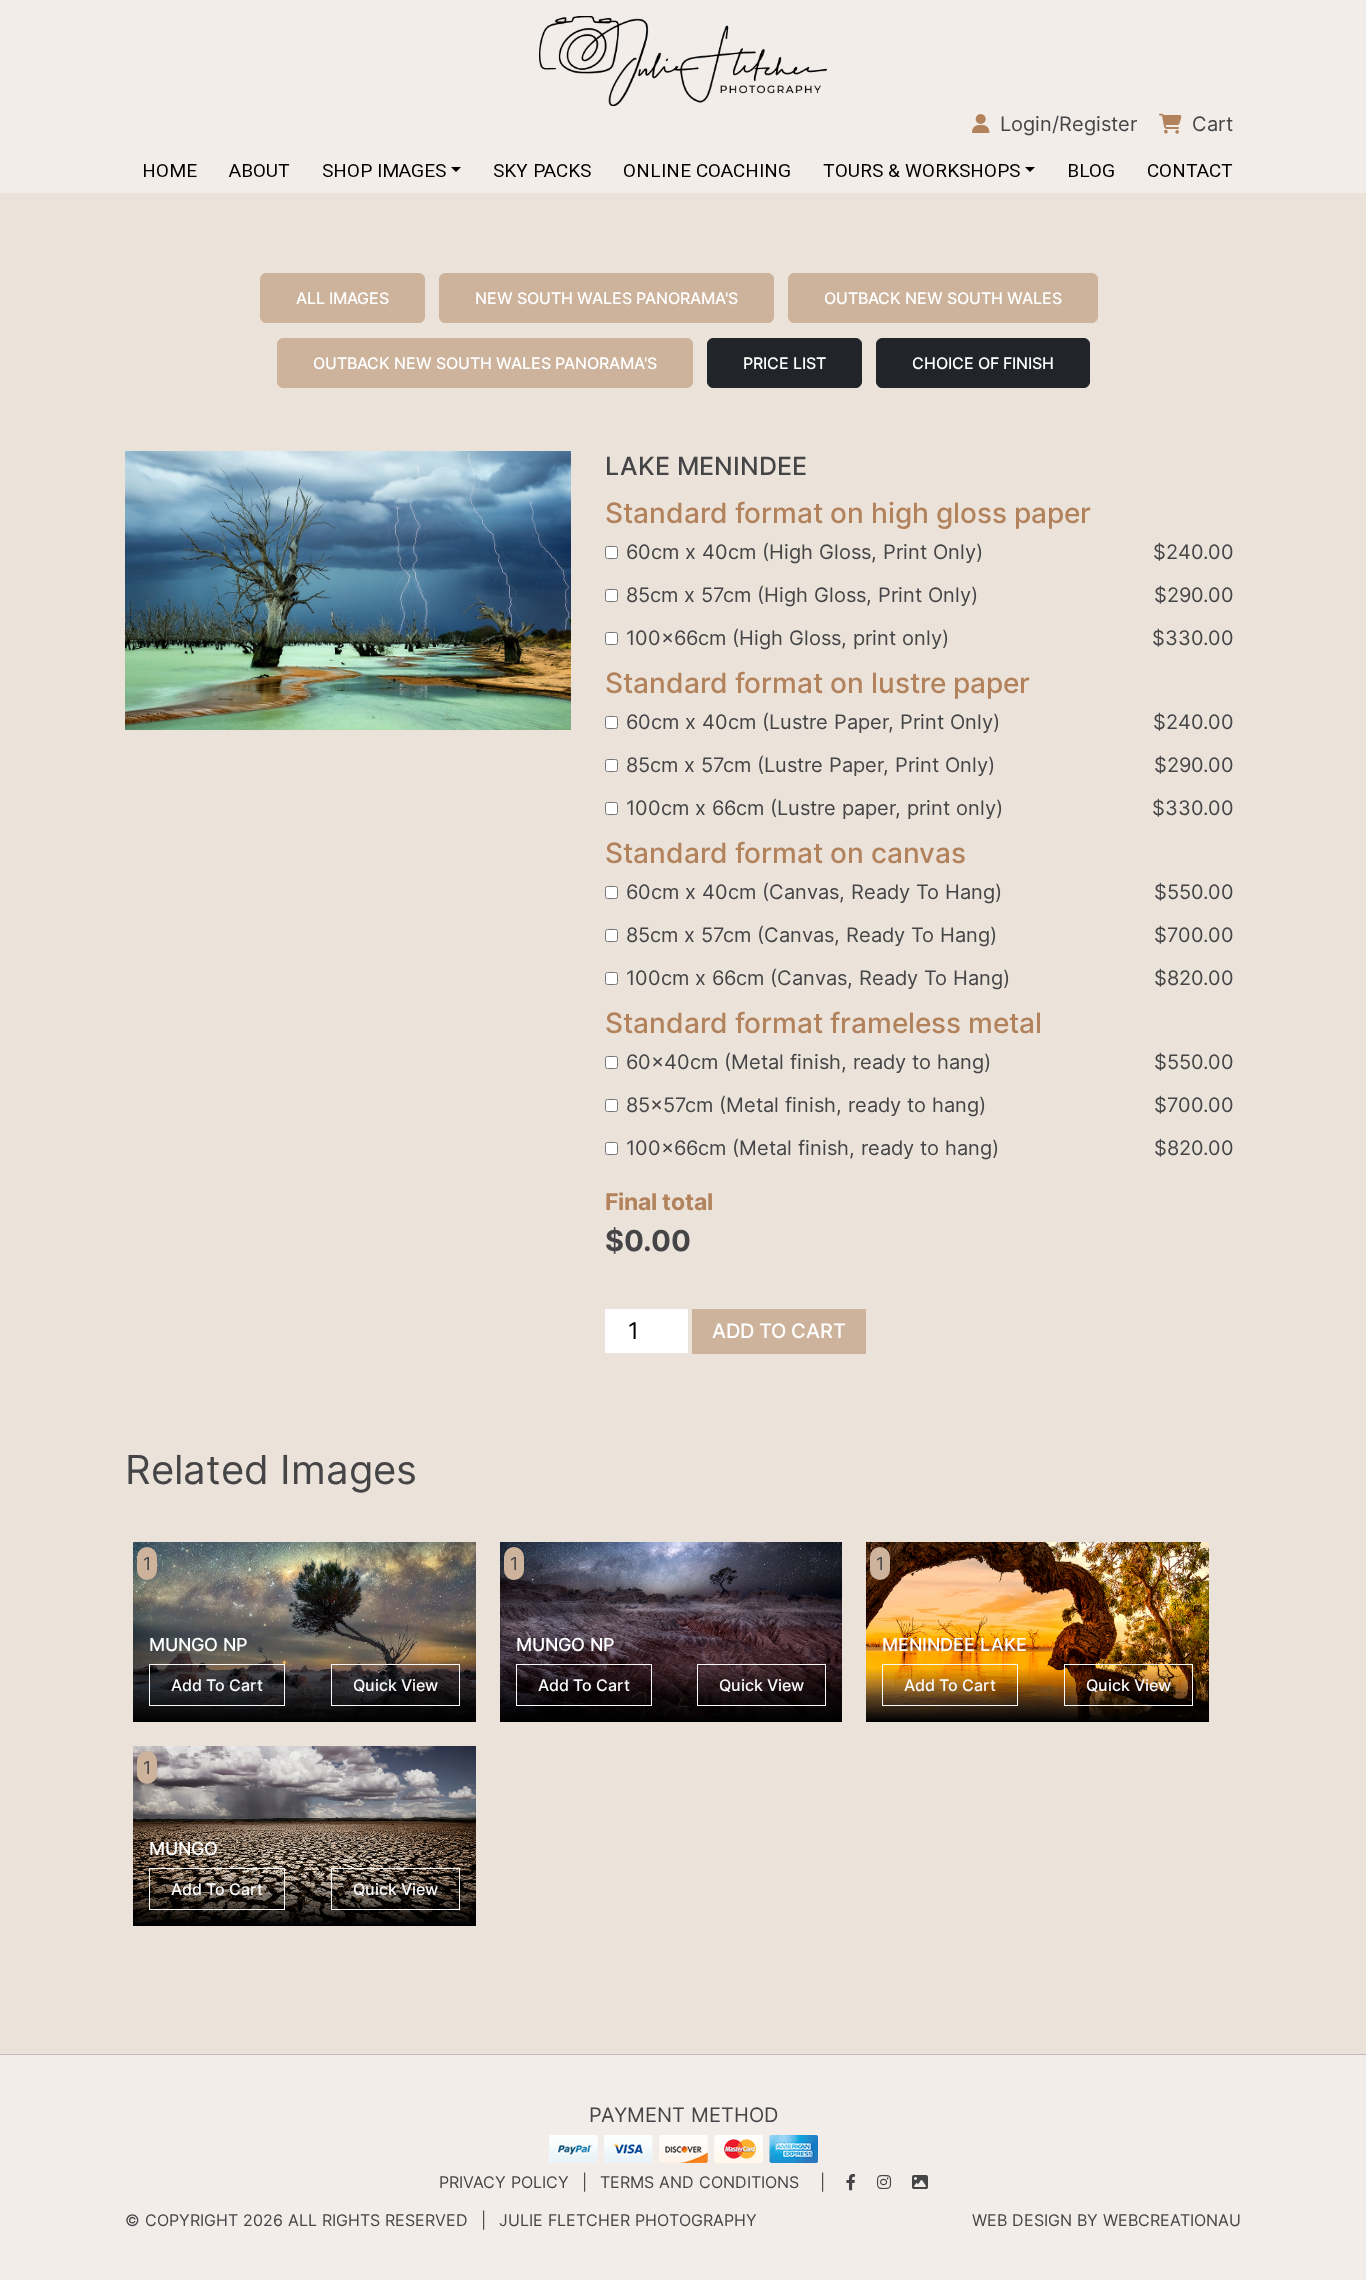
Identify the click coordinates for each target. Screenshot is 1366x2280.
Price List (784, 363)
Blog (1091, 170)
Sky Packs (542, 170)
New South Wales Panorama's (606, 298)
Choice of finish (983, 363)
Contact (1190, 170)
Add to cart (779, 1331)
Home (169, 170)
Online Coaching (707, 170)
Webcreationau (1172, 2220)
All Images (342, 298)
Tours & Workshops (921, 170)
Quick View (395, 1685)
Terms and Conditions (699, 2182)
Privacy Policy (504, 2182)
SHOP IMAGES (384, 170)
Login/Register (1065, 124)
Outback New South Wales (943, 298)
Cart (1209, 124)
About (259, 170)
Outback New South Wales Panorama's (485, 363)
